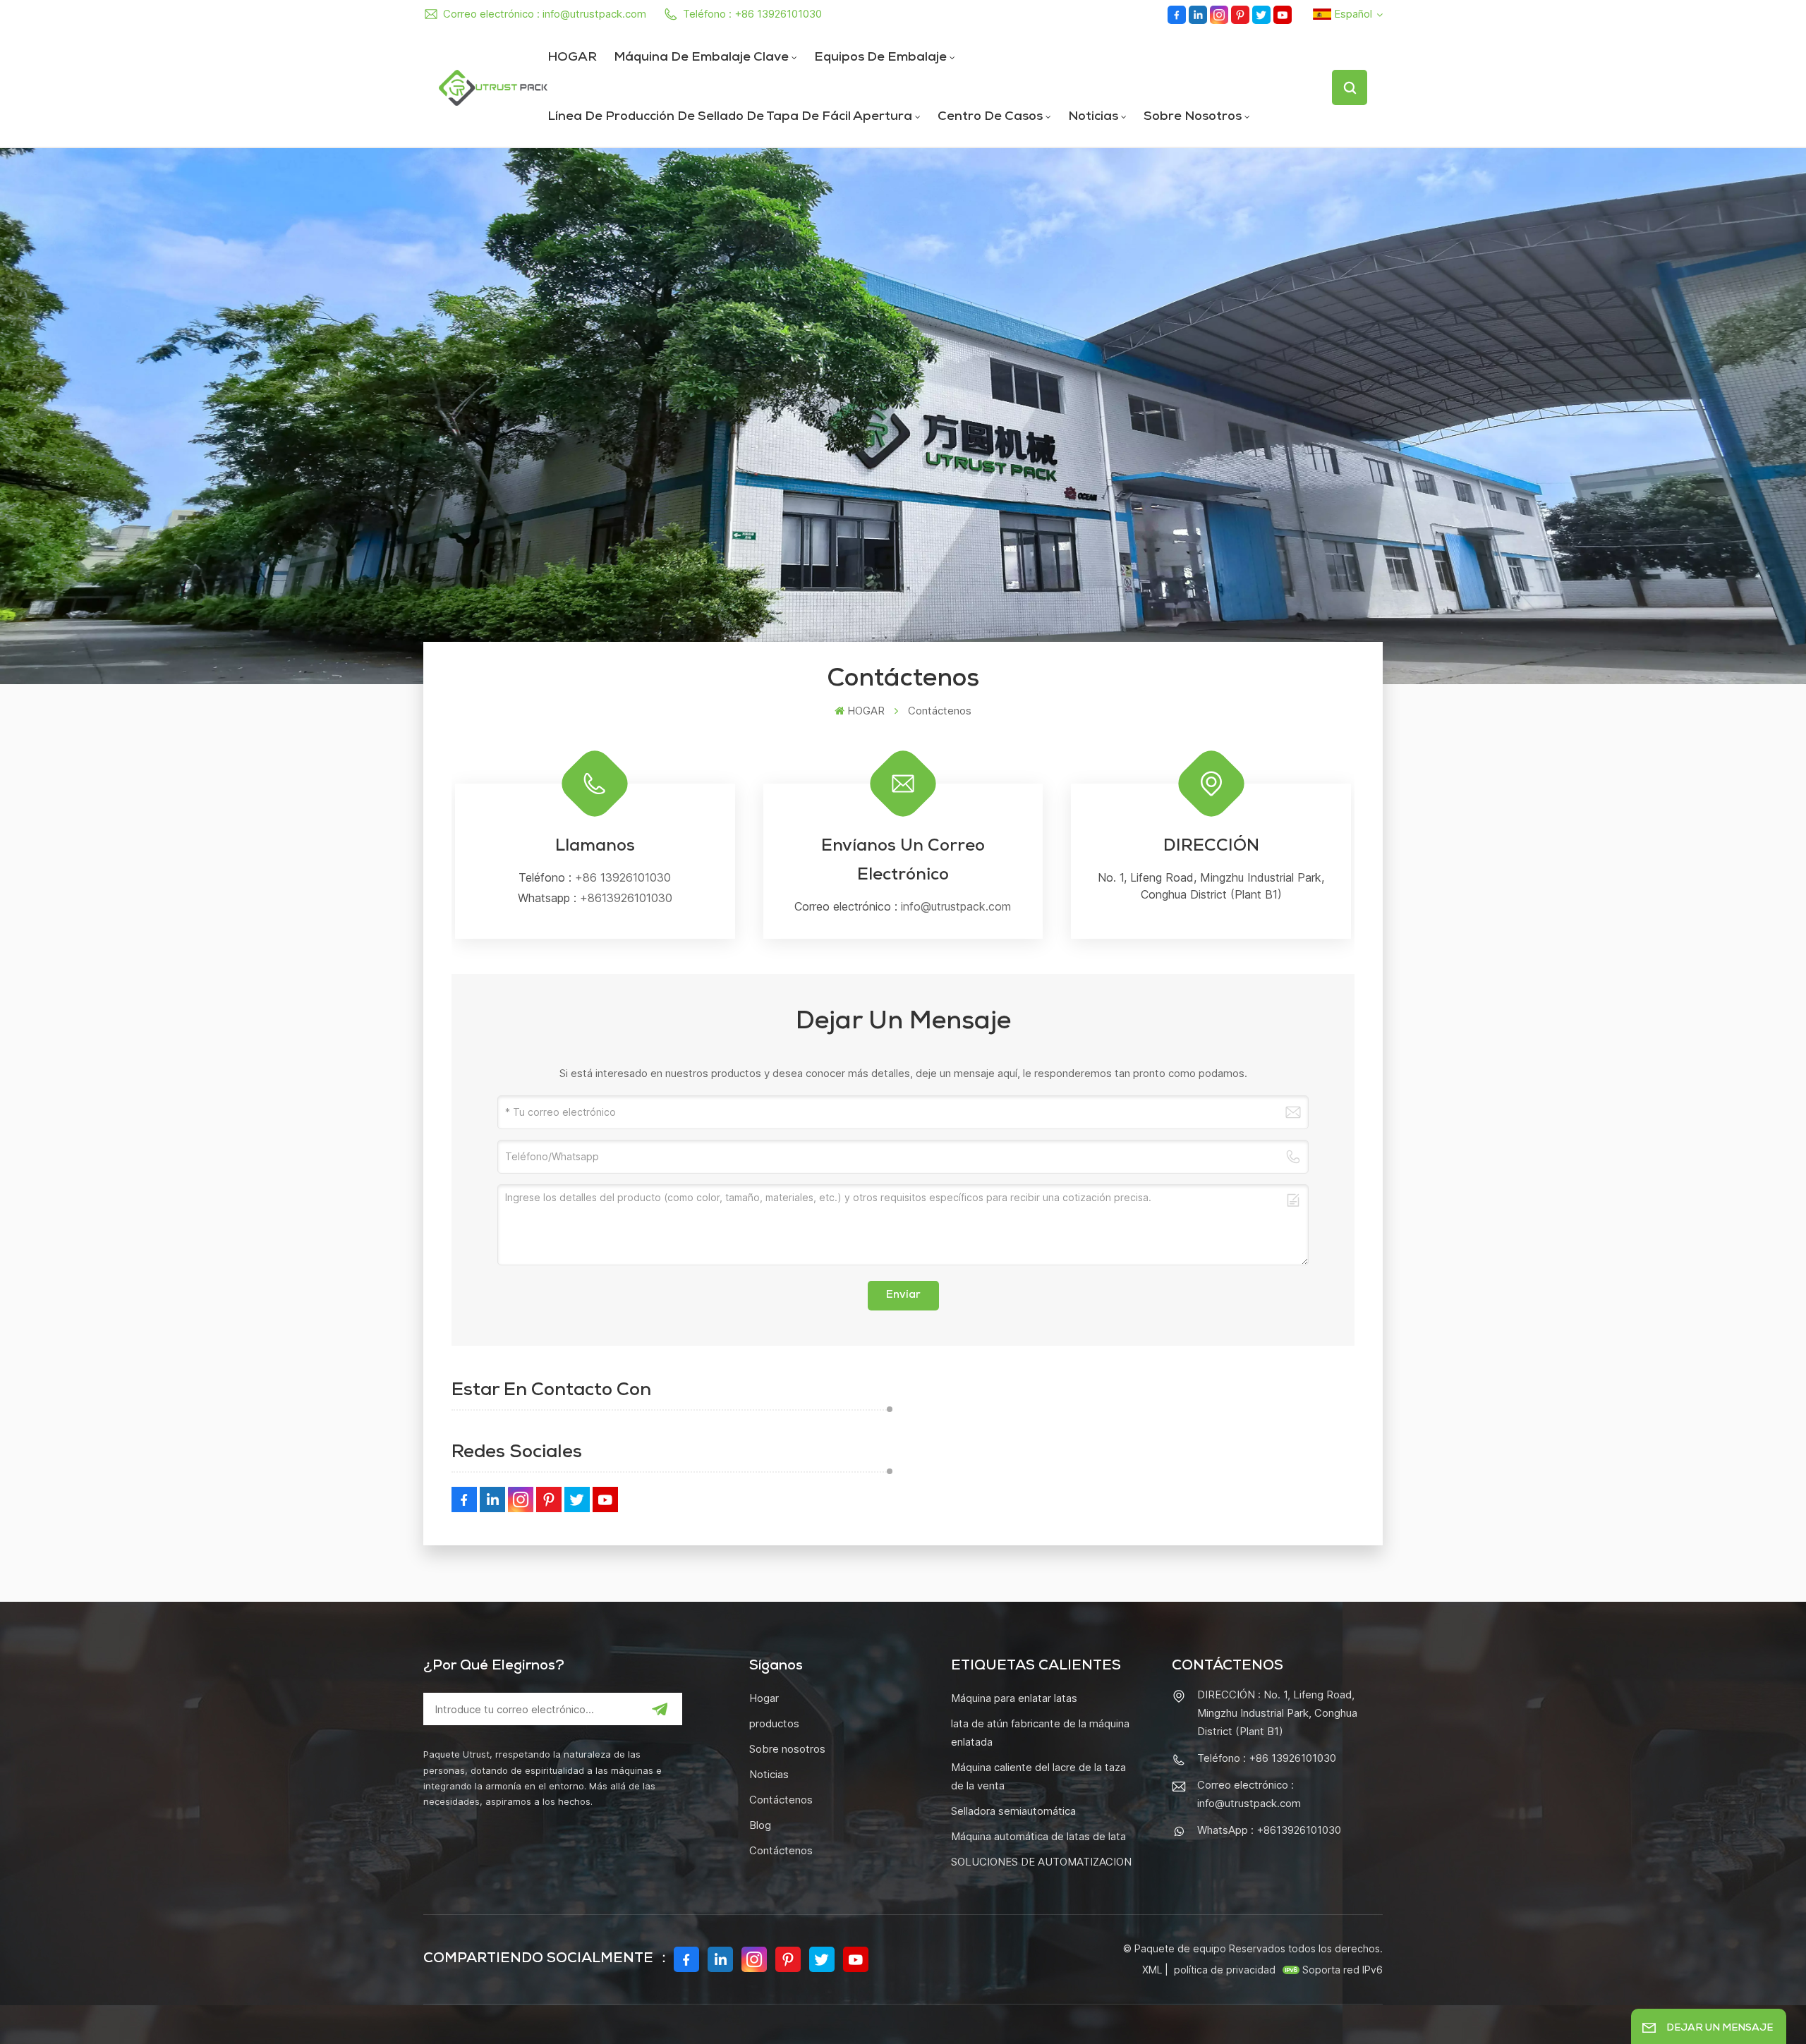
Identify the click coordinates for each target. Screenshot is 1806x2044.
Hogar (764, 1698)
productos (774, 1723)
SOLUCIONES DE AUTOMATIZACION (1041, 1862)
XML (1152, 1970)
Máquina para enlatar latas (1014, 1698)
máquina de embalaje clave (701, 58)
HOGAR (572, 58)
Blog (760, 1825)
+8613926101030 (626, 898)
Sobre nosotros (1193, 117)
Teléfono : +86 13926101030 (752, 14)
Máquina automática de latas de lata (1038, 1836)
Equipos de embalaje (880, 58)
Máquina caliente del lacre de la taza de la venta (1038, 1776)
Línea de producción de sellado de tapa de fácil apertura (730, 117)
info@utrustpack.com (956, 906)
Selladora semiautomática (1013, 1811)
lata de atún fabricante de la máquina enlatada (1040, 1733)
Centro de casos (990, 117)
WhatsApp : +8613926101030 (1269, 1830)
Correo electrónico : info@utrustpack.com (545, 14)
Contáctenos (781, 1800)
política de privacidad (1225, 1970)
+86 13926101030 (623, 877)
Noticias (1093, 117)
